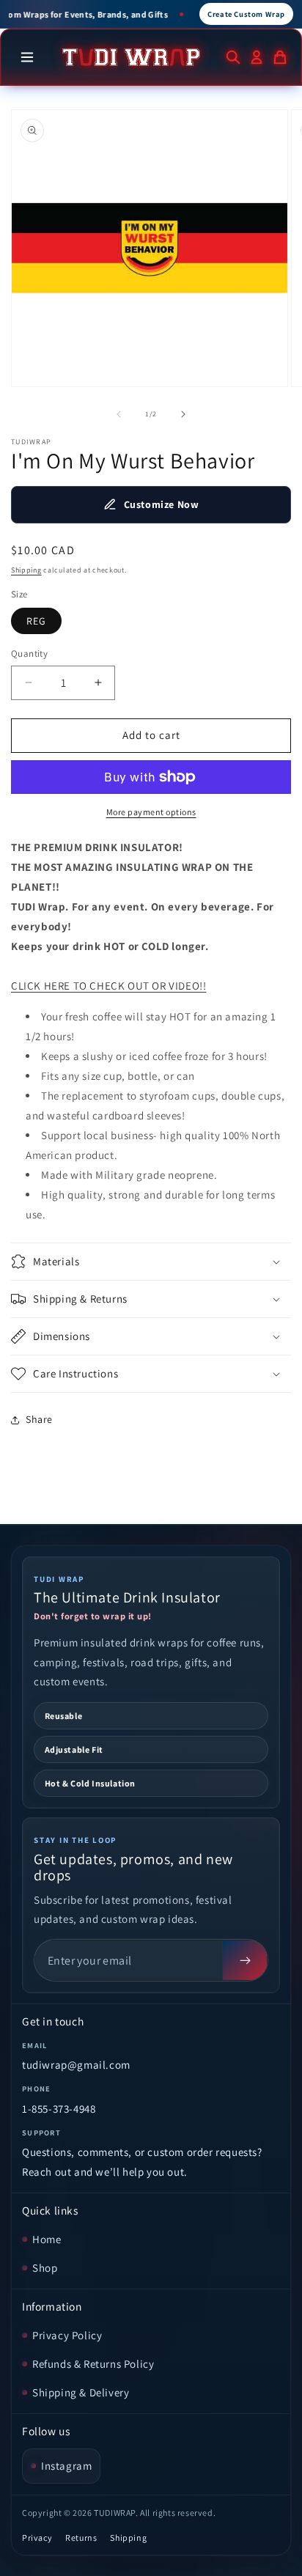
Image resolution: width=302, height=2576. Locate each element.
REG (36, 621)
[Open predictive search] (233, 57)
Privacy (37, 2538)
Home (47, 2239)
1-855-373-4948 (59, 2109)
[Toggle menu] (27, 57)
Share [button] (39, 1419)
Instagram (66, 2466)
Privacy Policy (67, 2335)
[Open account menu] (257, 57)
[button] (151, 1262)
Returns (81, 2538)
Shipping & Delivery (81, 2392)
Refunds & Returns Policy (93, 2364)
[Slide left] (119, 414)
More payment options (151, 812)
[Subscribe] (245, 1960)
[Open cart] (280, 57)
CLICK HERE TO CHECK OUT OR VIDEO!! (108, 986)
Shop (45, 2268)
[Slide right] (183, 414)
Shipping (26, 570)
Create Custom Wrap (246, 14)
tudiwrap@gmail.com (76, 2065)
